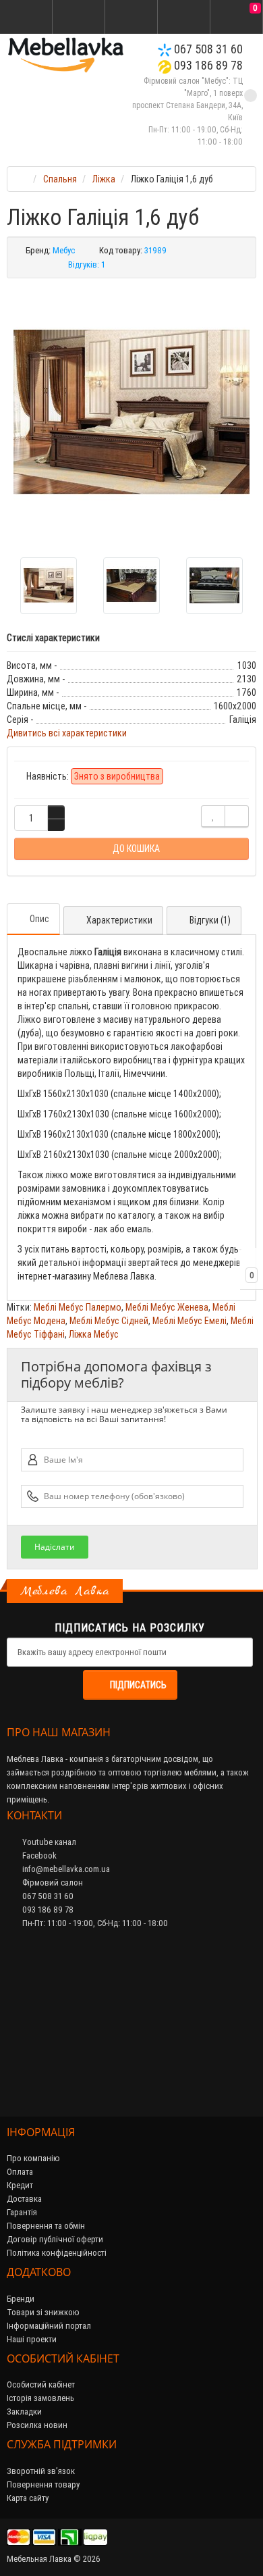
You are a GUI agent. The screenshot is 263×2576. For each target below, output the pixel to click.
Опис (39, 919)
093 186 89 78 (207, 65)
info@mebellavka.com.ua (65, 1869)
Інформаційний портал (49, 2326)
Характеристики (119, 920)
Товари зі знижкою (43, 2312)
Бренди (21, 2299)
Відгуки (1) (210, 920)
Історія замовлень (40, 2398)
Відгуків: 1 (87, 264)
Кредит (20, 2185)
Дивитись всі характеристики (67, 733)
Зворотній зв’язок (41, 2471)
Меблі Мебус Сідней (109, 1321)
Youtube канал (48, 1842)
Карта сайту (28, 2498)
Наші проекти (32, 2339)
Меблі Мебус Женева (167, 1307)
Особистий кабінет (41, 2384)
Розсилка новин (37, 2425)
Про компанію (33, 2158)
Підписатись (138, 1685)
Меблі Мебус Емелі (189, 1321)
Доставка (24, 2199)
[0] (237, 18)
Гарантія (22, 2212)
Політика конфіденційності (57, 2253)
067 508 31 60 (207, 49)
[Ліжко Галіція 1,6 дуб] (131, 413)
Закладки (24, 2411)
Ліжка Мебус (94, 1334)
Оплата (20, 2172)
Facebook (38, 1855)
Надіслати (55, 1547)
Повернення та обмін (46, 2226)
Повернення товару (43, 2484)
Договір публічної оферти (55, 2239)
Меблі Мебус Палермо (78, 1307)
